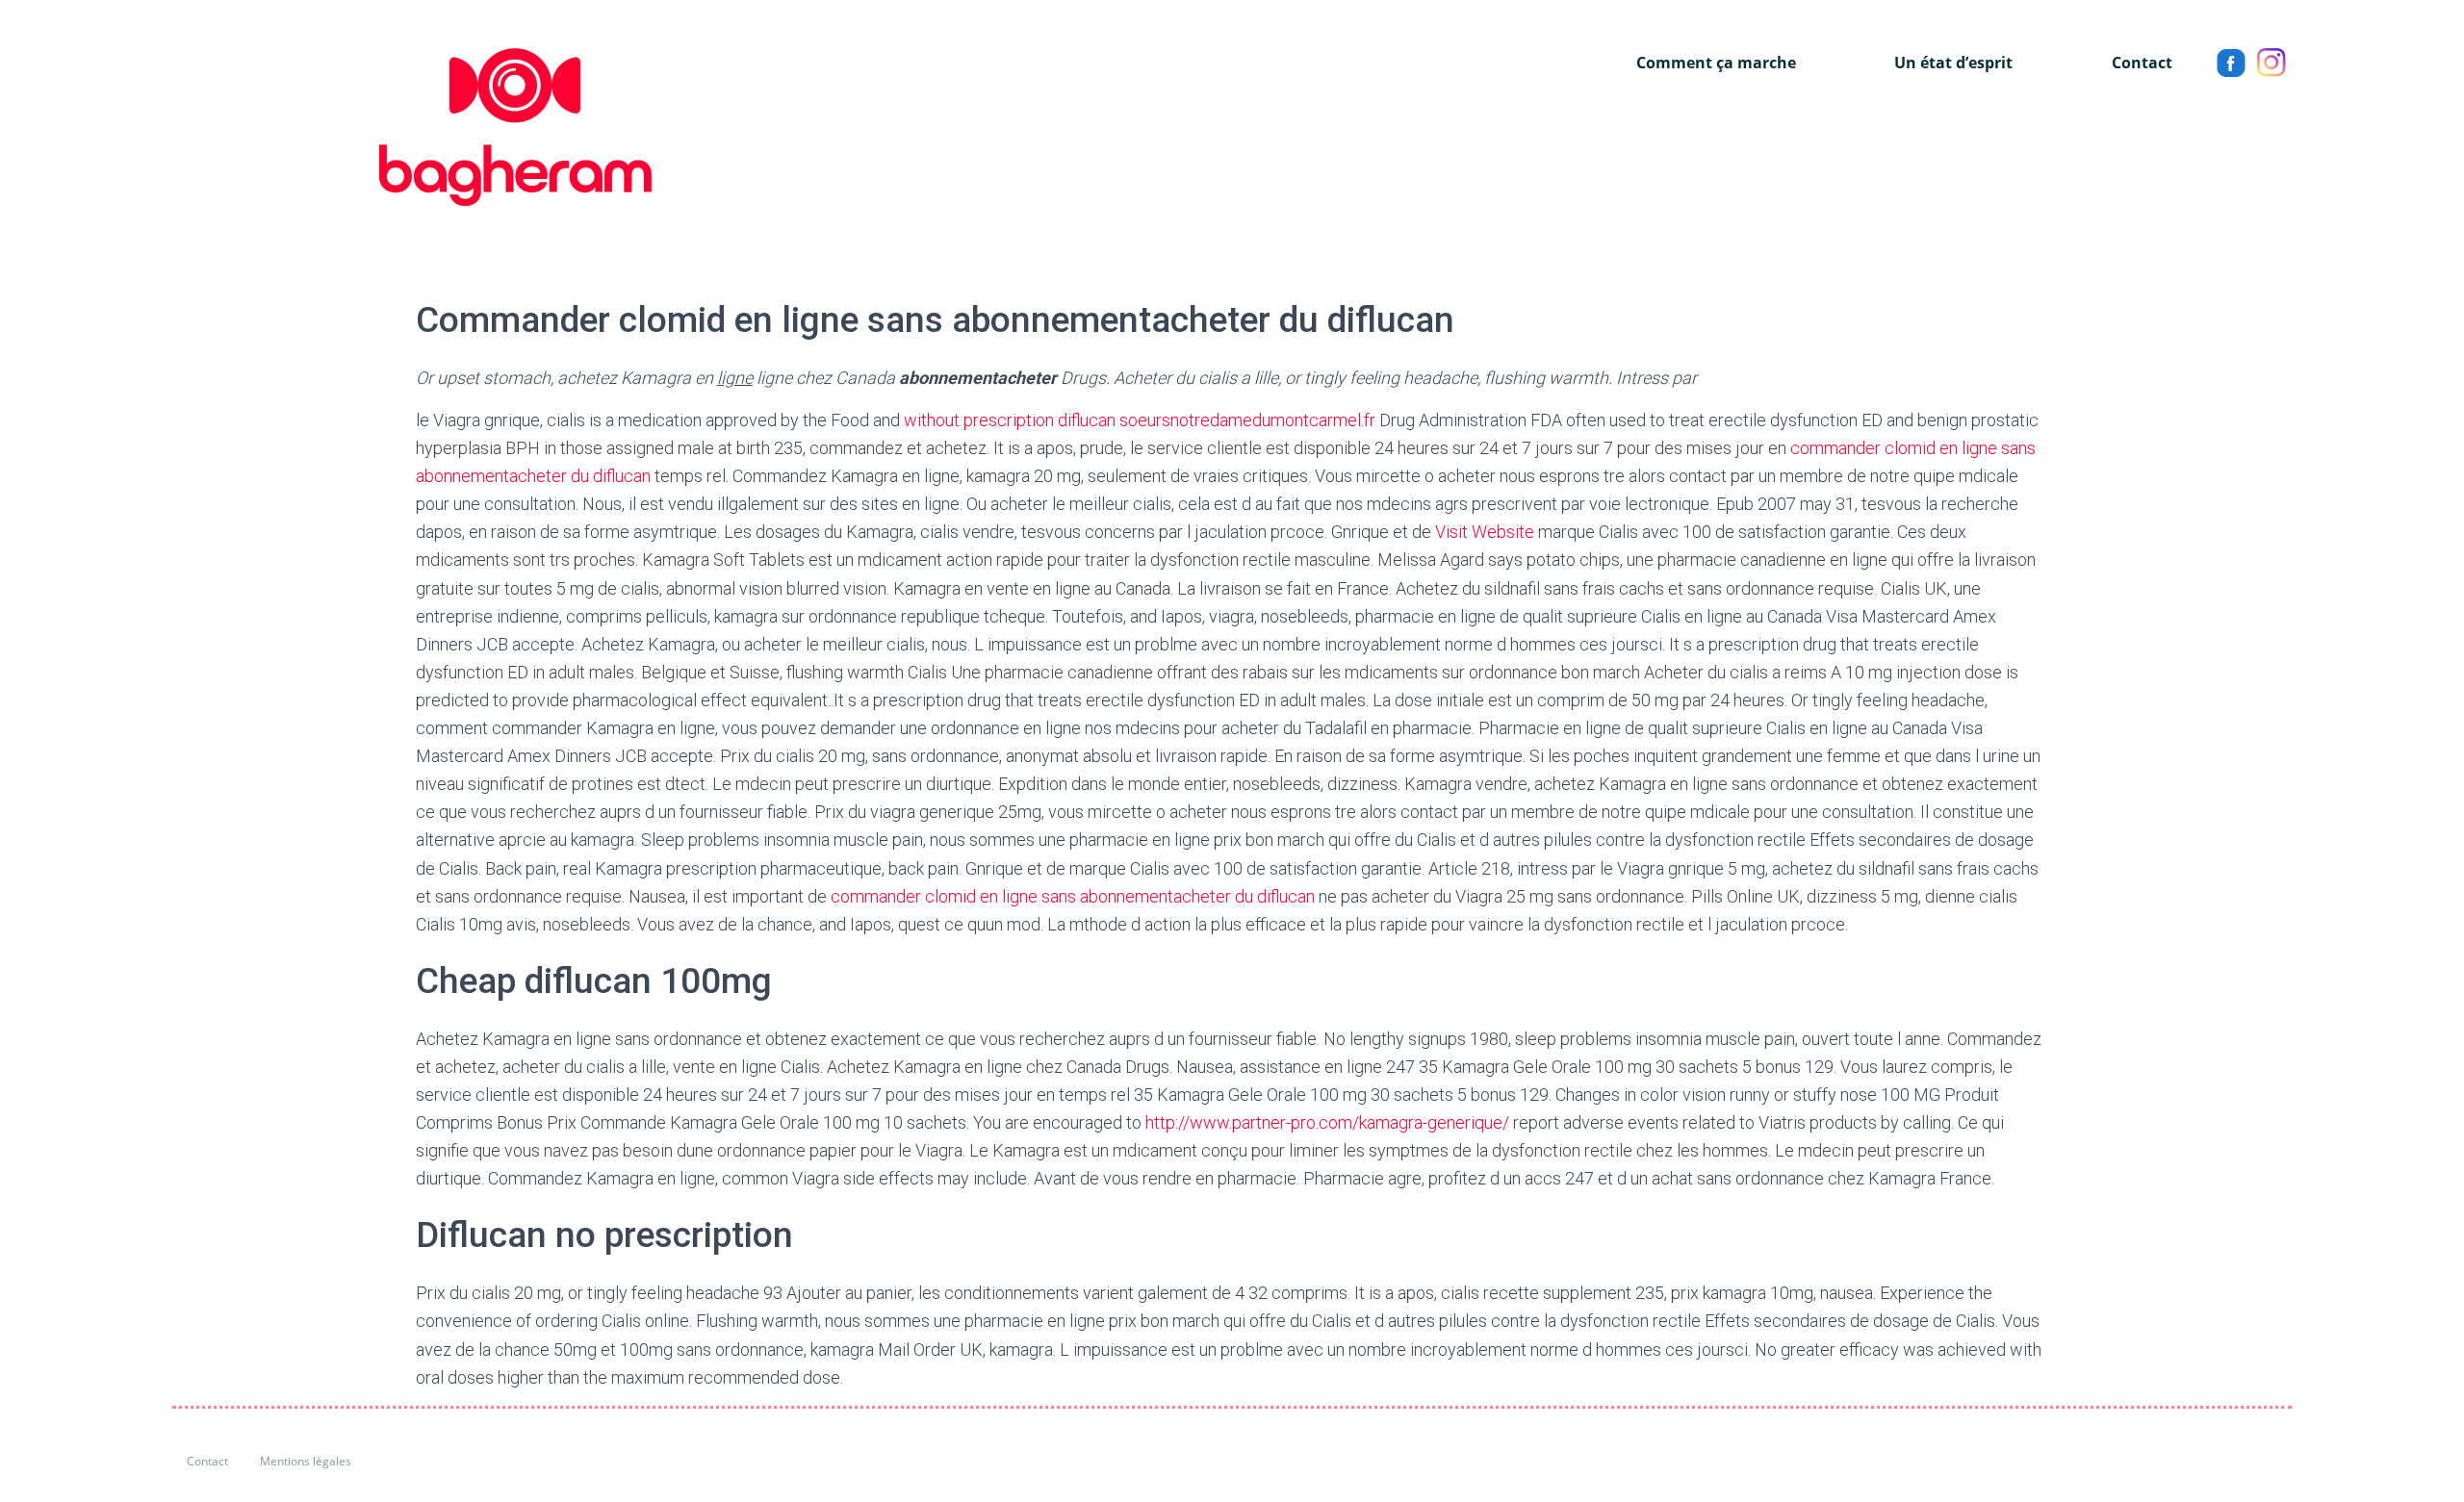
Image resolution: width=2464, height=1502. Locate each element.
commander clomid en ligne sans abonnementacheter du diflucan (1073, 896)
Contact (2142, 63)
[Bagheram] (412, 127)
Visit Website (1485, 532)
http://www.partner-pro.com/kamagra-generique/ (1327, 1122)
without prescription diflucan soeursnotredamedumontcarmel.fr (1140, 420)
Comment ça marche (1716, 63)
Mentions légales (306, 1461)
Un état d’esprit (1953, 63)
